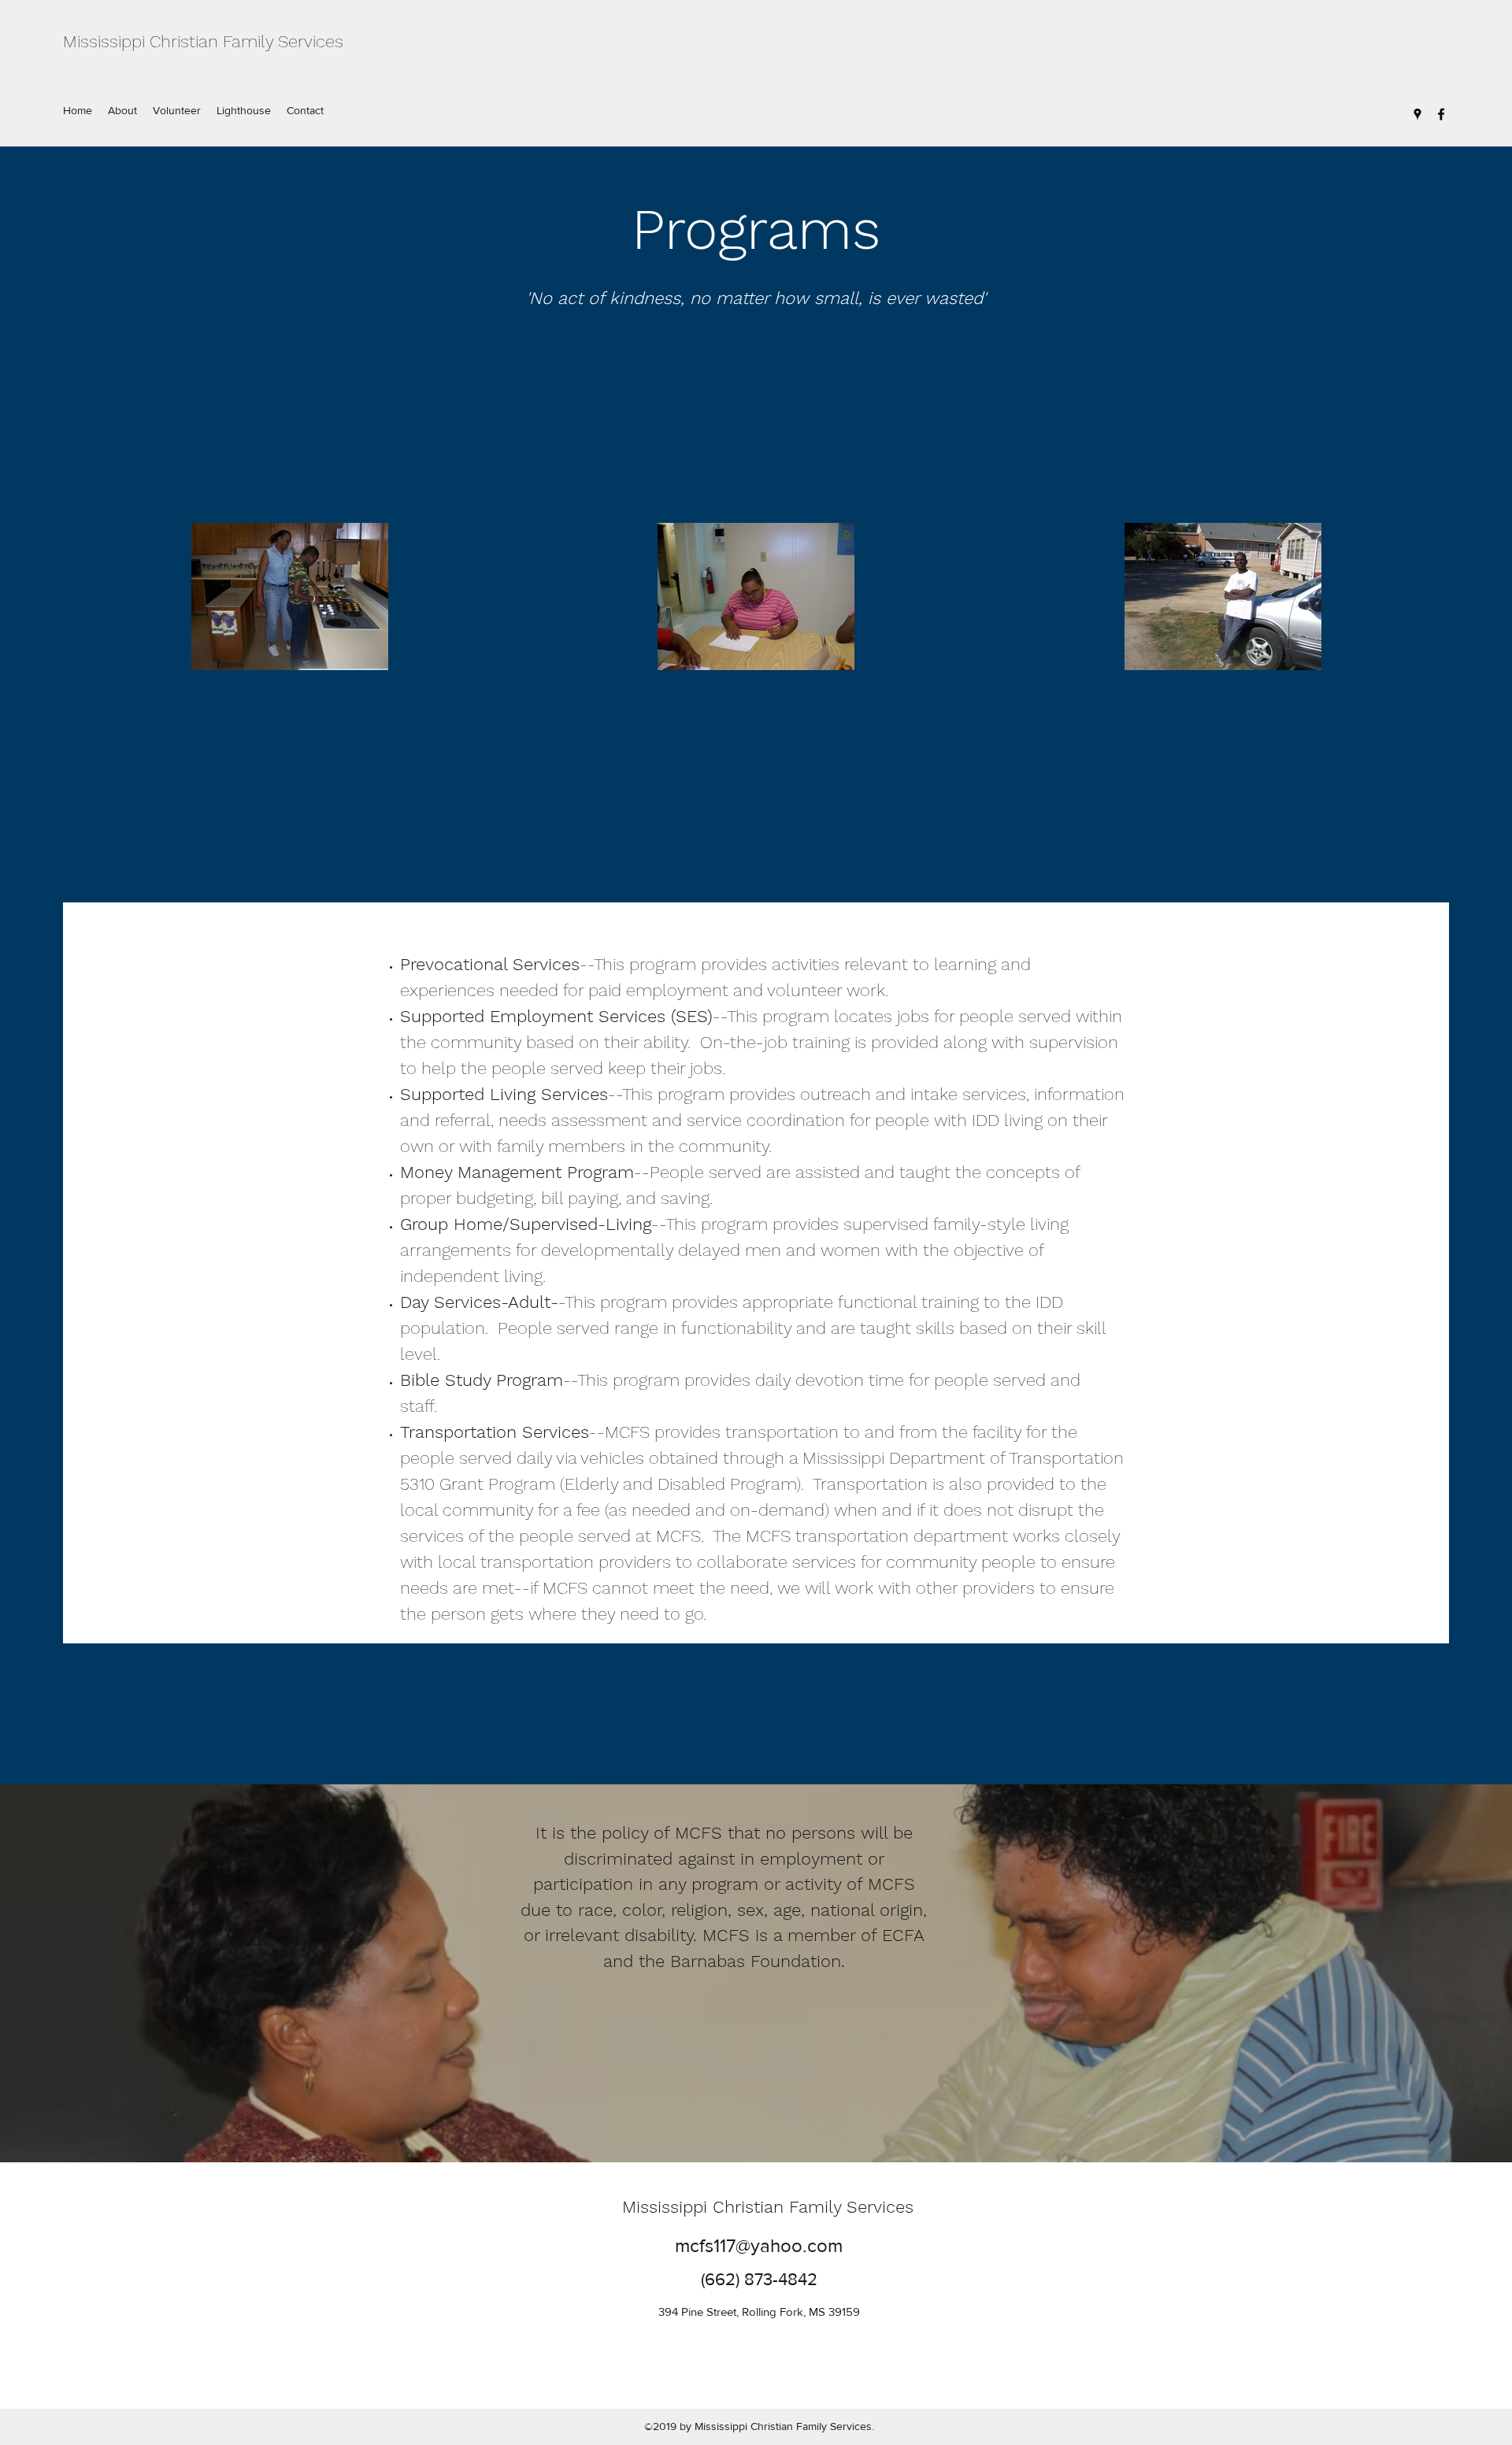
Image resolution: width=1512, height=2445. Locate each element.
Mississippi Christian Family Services (203, 41)
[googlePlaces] (1417, 114)
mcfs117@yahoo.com (759, 2245)
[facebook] (1441, 114)
